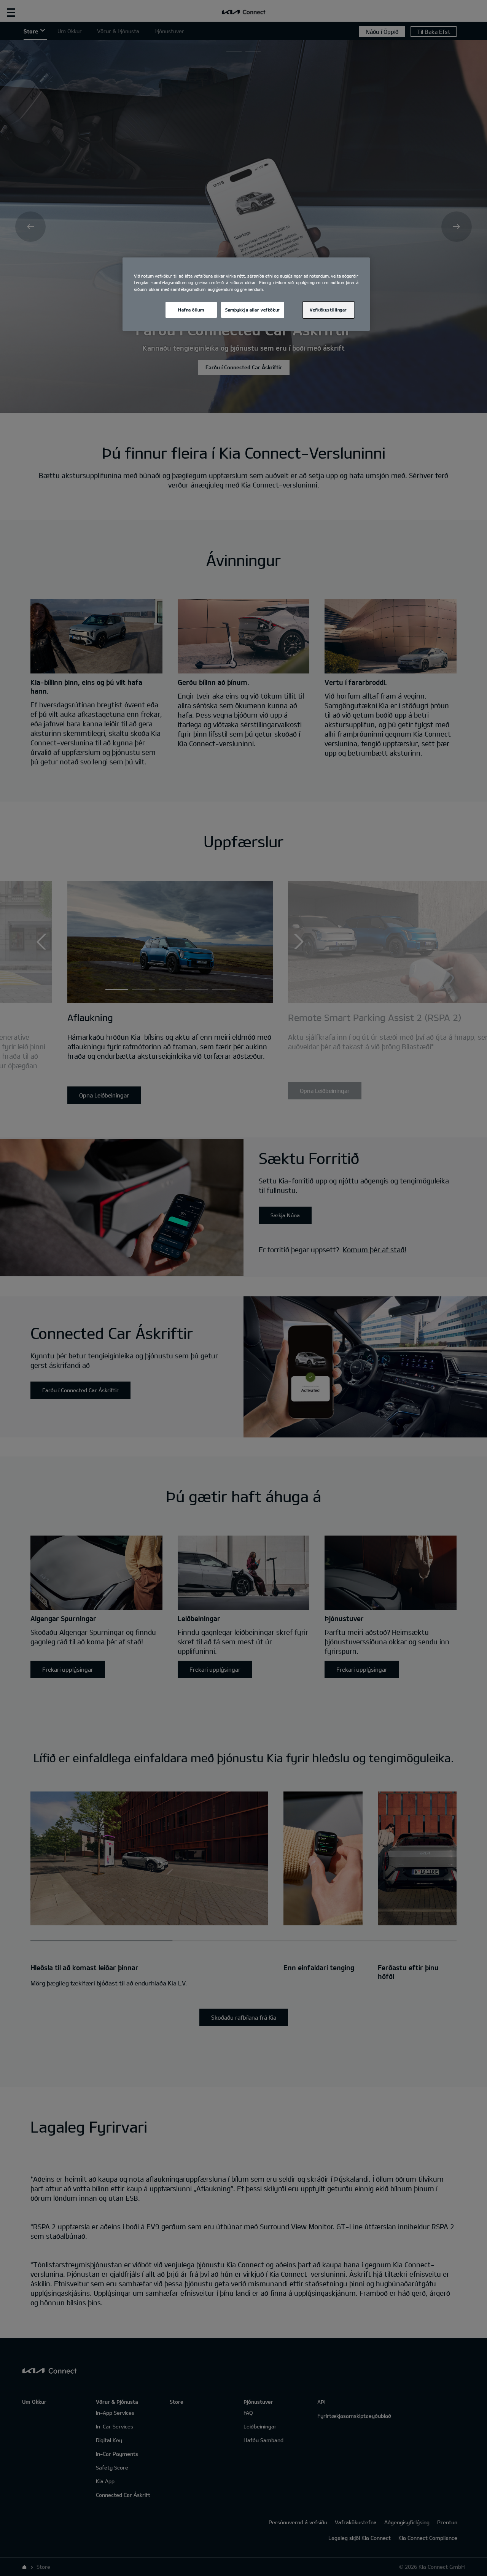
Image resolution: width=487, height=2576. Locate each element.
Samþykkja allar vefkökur (253, 310)
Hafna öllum (191, 310)
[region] (246, 294)
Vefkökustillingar (328, 310)
